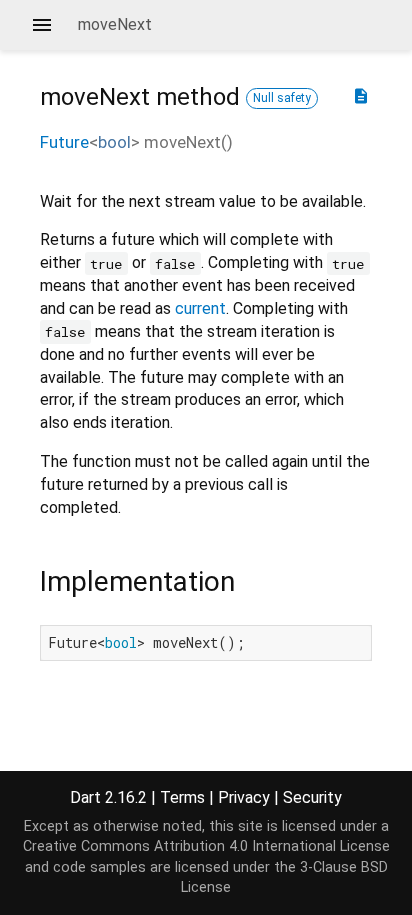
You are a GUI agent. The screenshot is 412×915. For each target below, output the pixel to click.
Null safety (282, 98)
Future (64, 142)
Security (312, 797)
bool (114, 142)
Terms (182, 797)
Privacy (244, 797)
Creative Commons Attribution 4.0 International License (206, 846)
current (200, 308)
